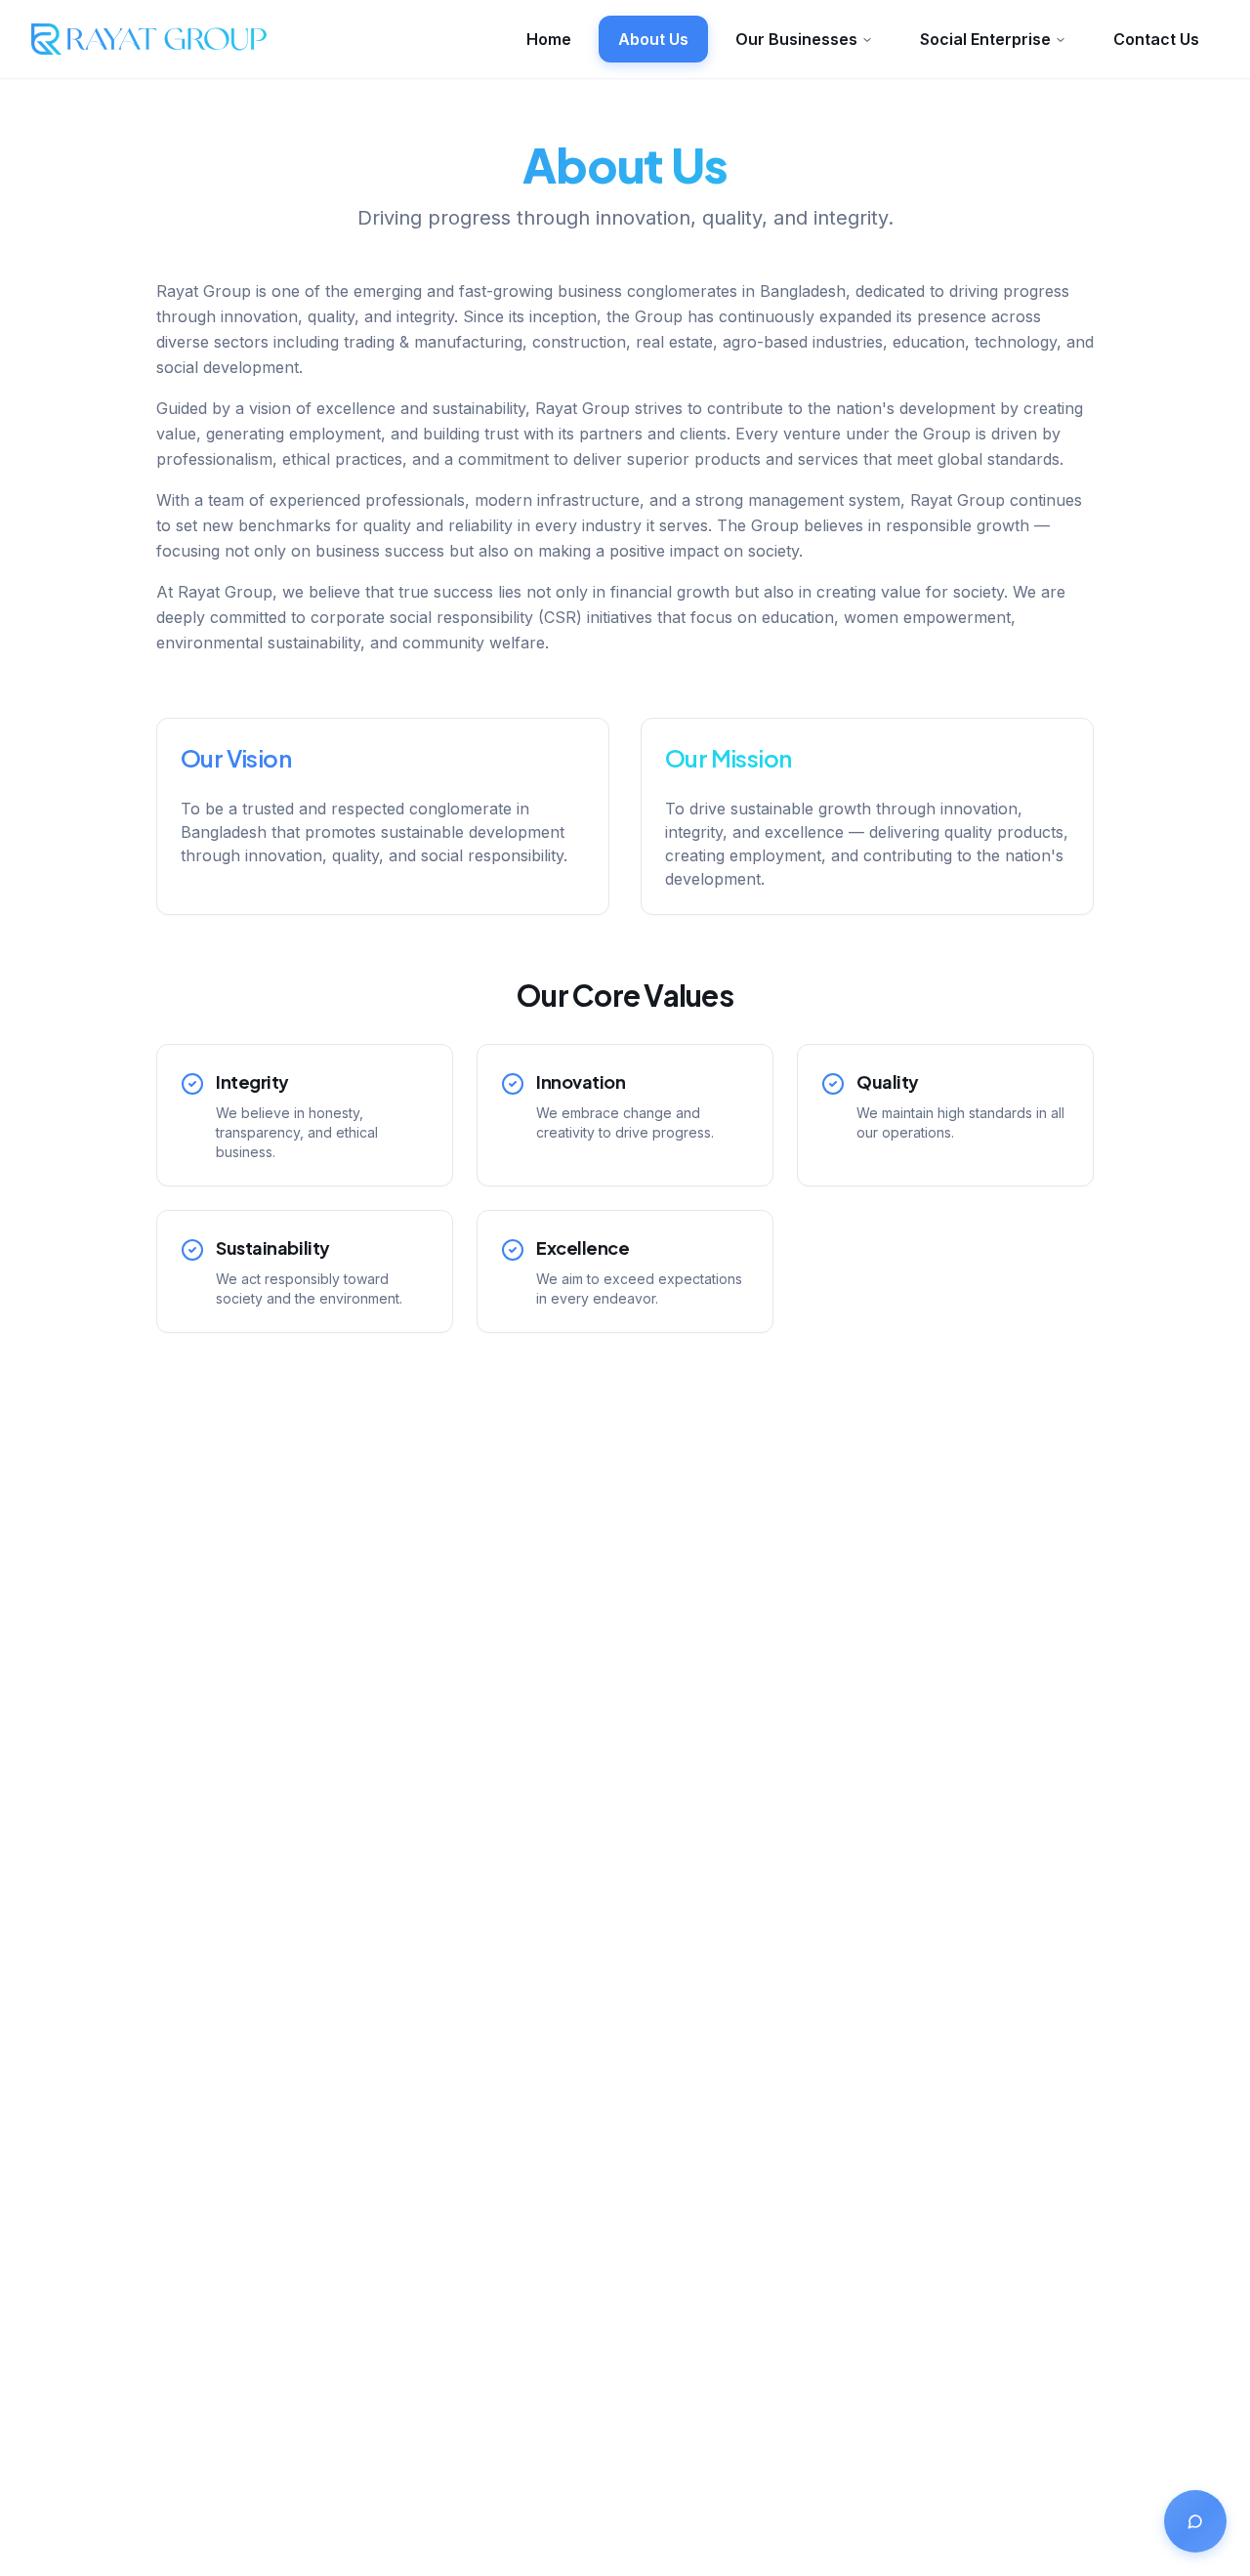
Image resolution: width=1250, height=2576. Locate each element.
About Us (653, 39)
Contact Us (1156, 39)
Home (549, 39)
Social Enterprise (985, 39)
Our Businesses (796, 39)
